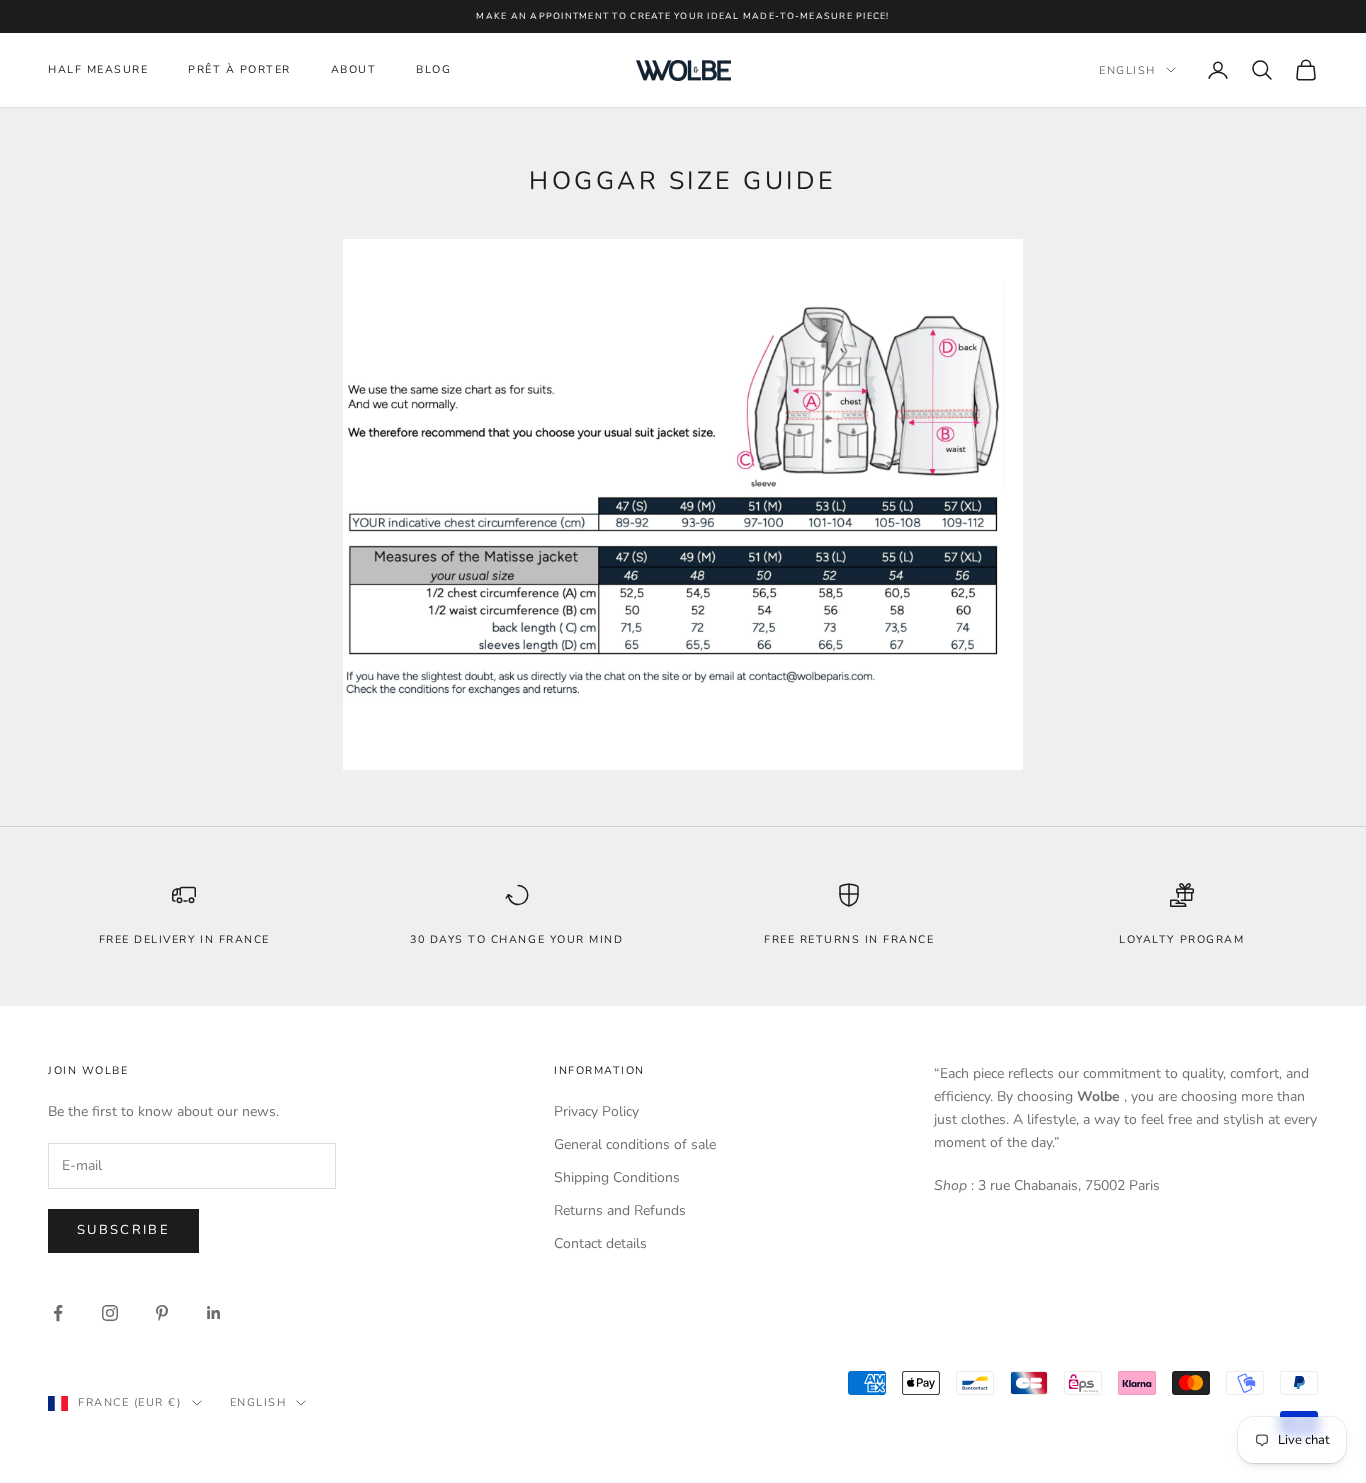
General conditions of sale (635, 1144)
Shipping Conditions (617, 1177)
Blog (433, 69)
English (1127, 69)
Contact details (600, 1243)
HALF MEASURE (98, 69)
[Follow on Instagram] (110, 1313)
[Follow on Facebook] (58, 1313)
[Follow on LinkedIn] (214, 1313)
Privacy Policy (596, 1111)
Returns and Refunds (620, 1210)
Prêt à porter (239, 69)
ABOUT (354, 69)
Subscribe (123, 1230)
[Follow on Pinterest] (162, 1313)
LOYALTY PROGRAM (1181, 939)
